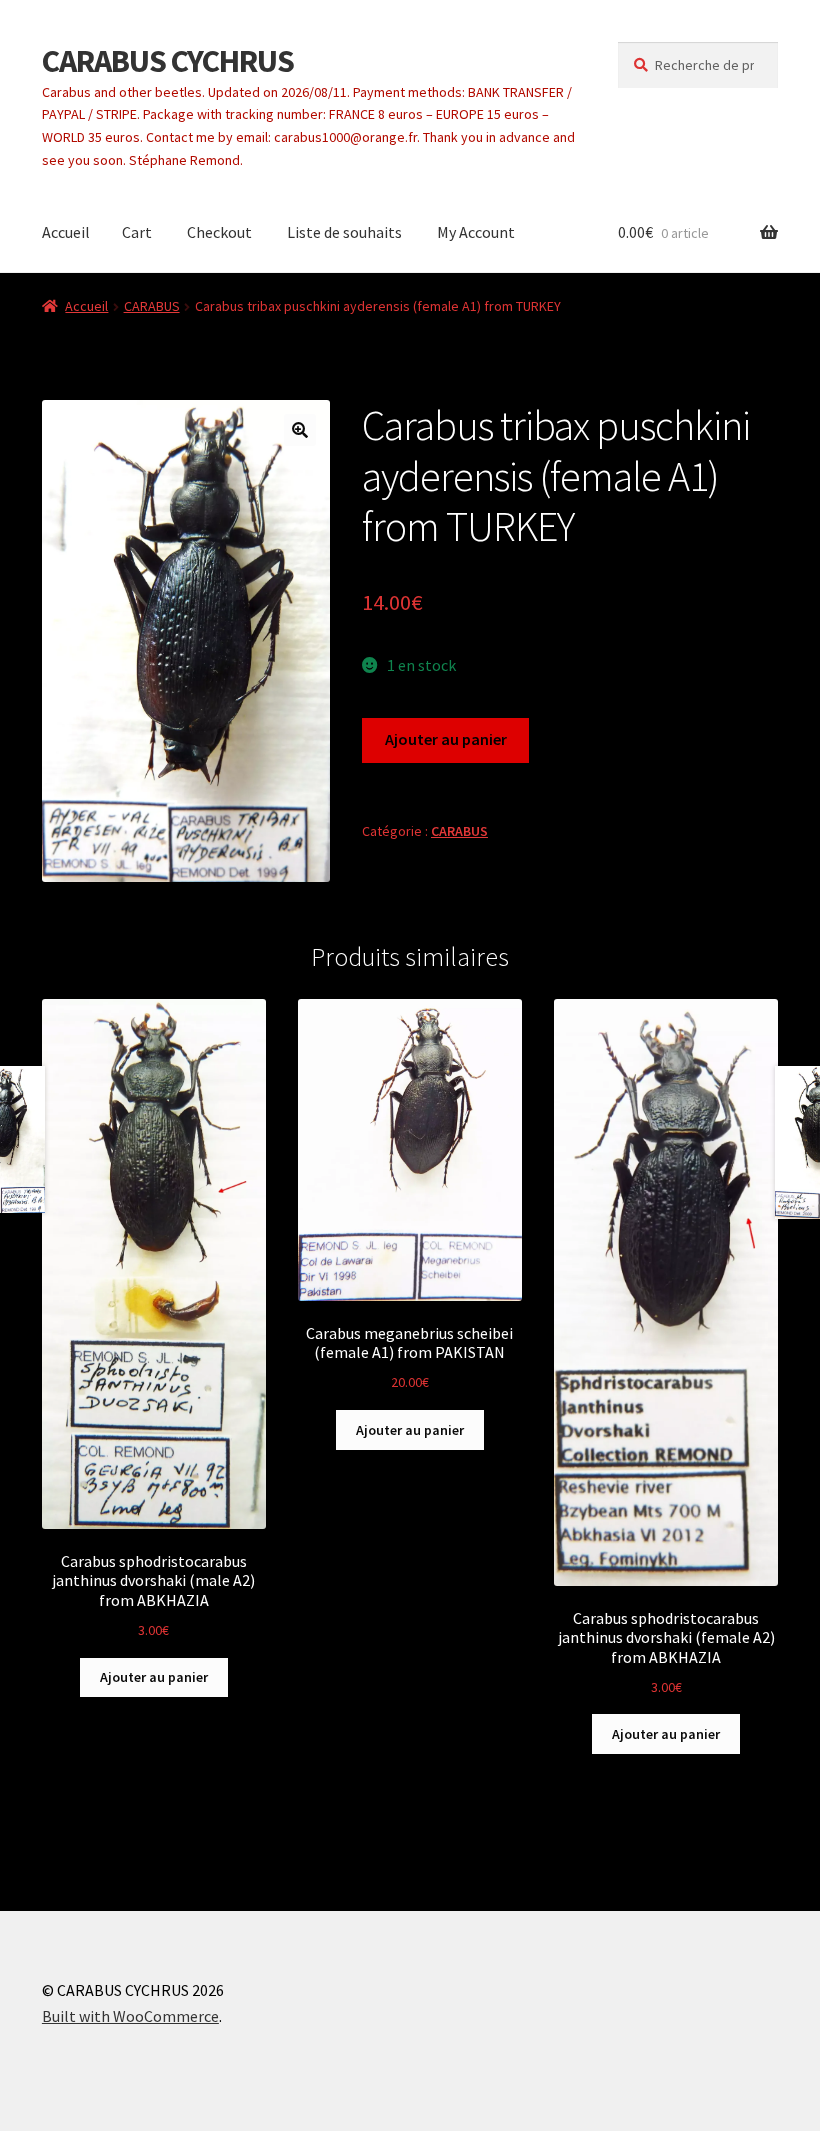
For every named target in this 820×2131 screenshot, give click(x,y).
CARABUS (152, 306)
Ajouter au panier (446, 739)
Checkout (219, 232)
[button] (300, 430)
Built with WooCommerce (130, 2016)
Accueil (66, 232)
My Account (476, 232)
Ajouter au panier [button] (154, 1677)
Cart (137, 232)
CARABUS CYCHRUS (168, 61)
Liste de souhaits (344, 232)
